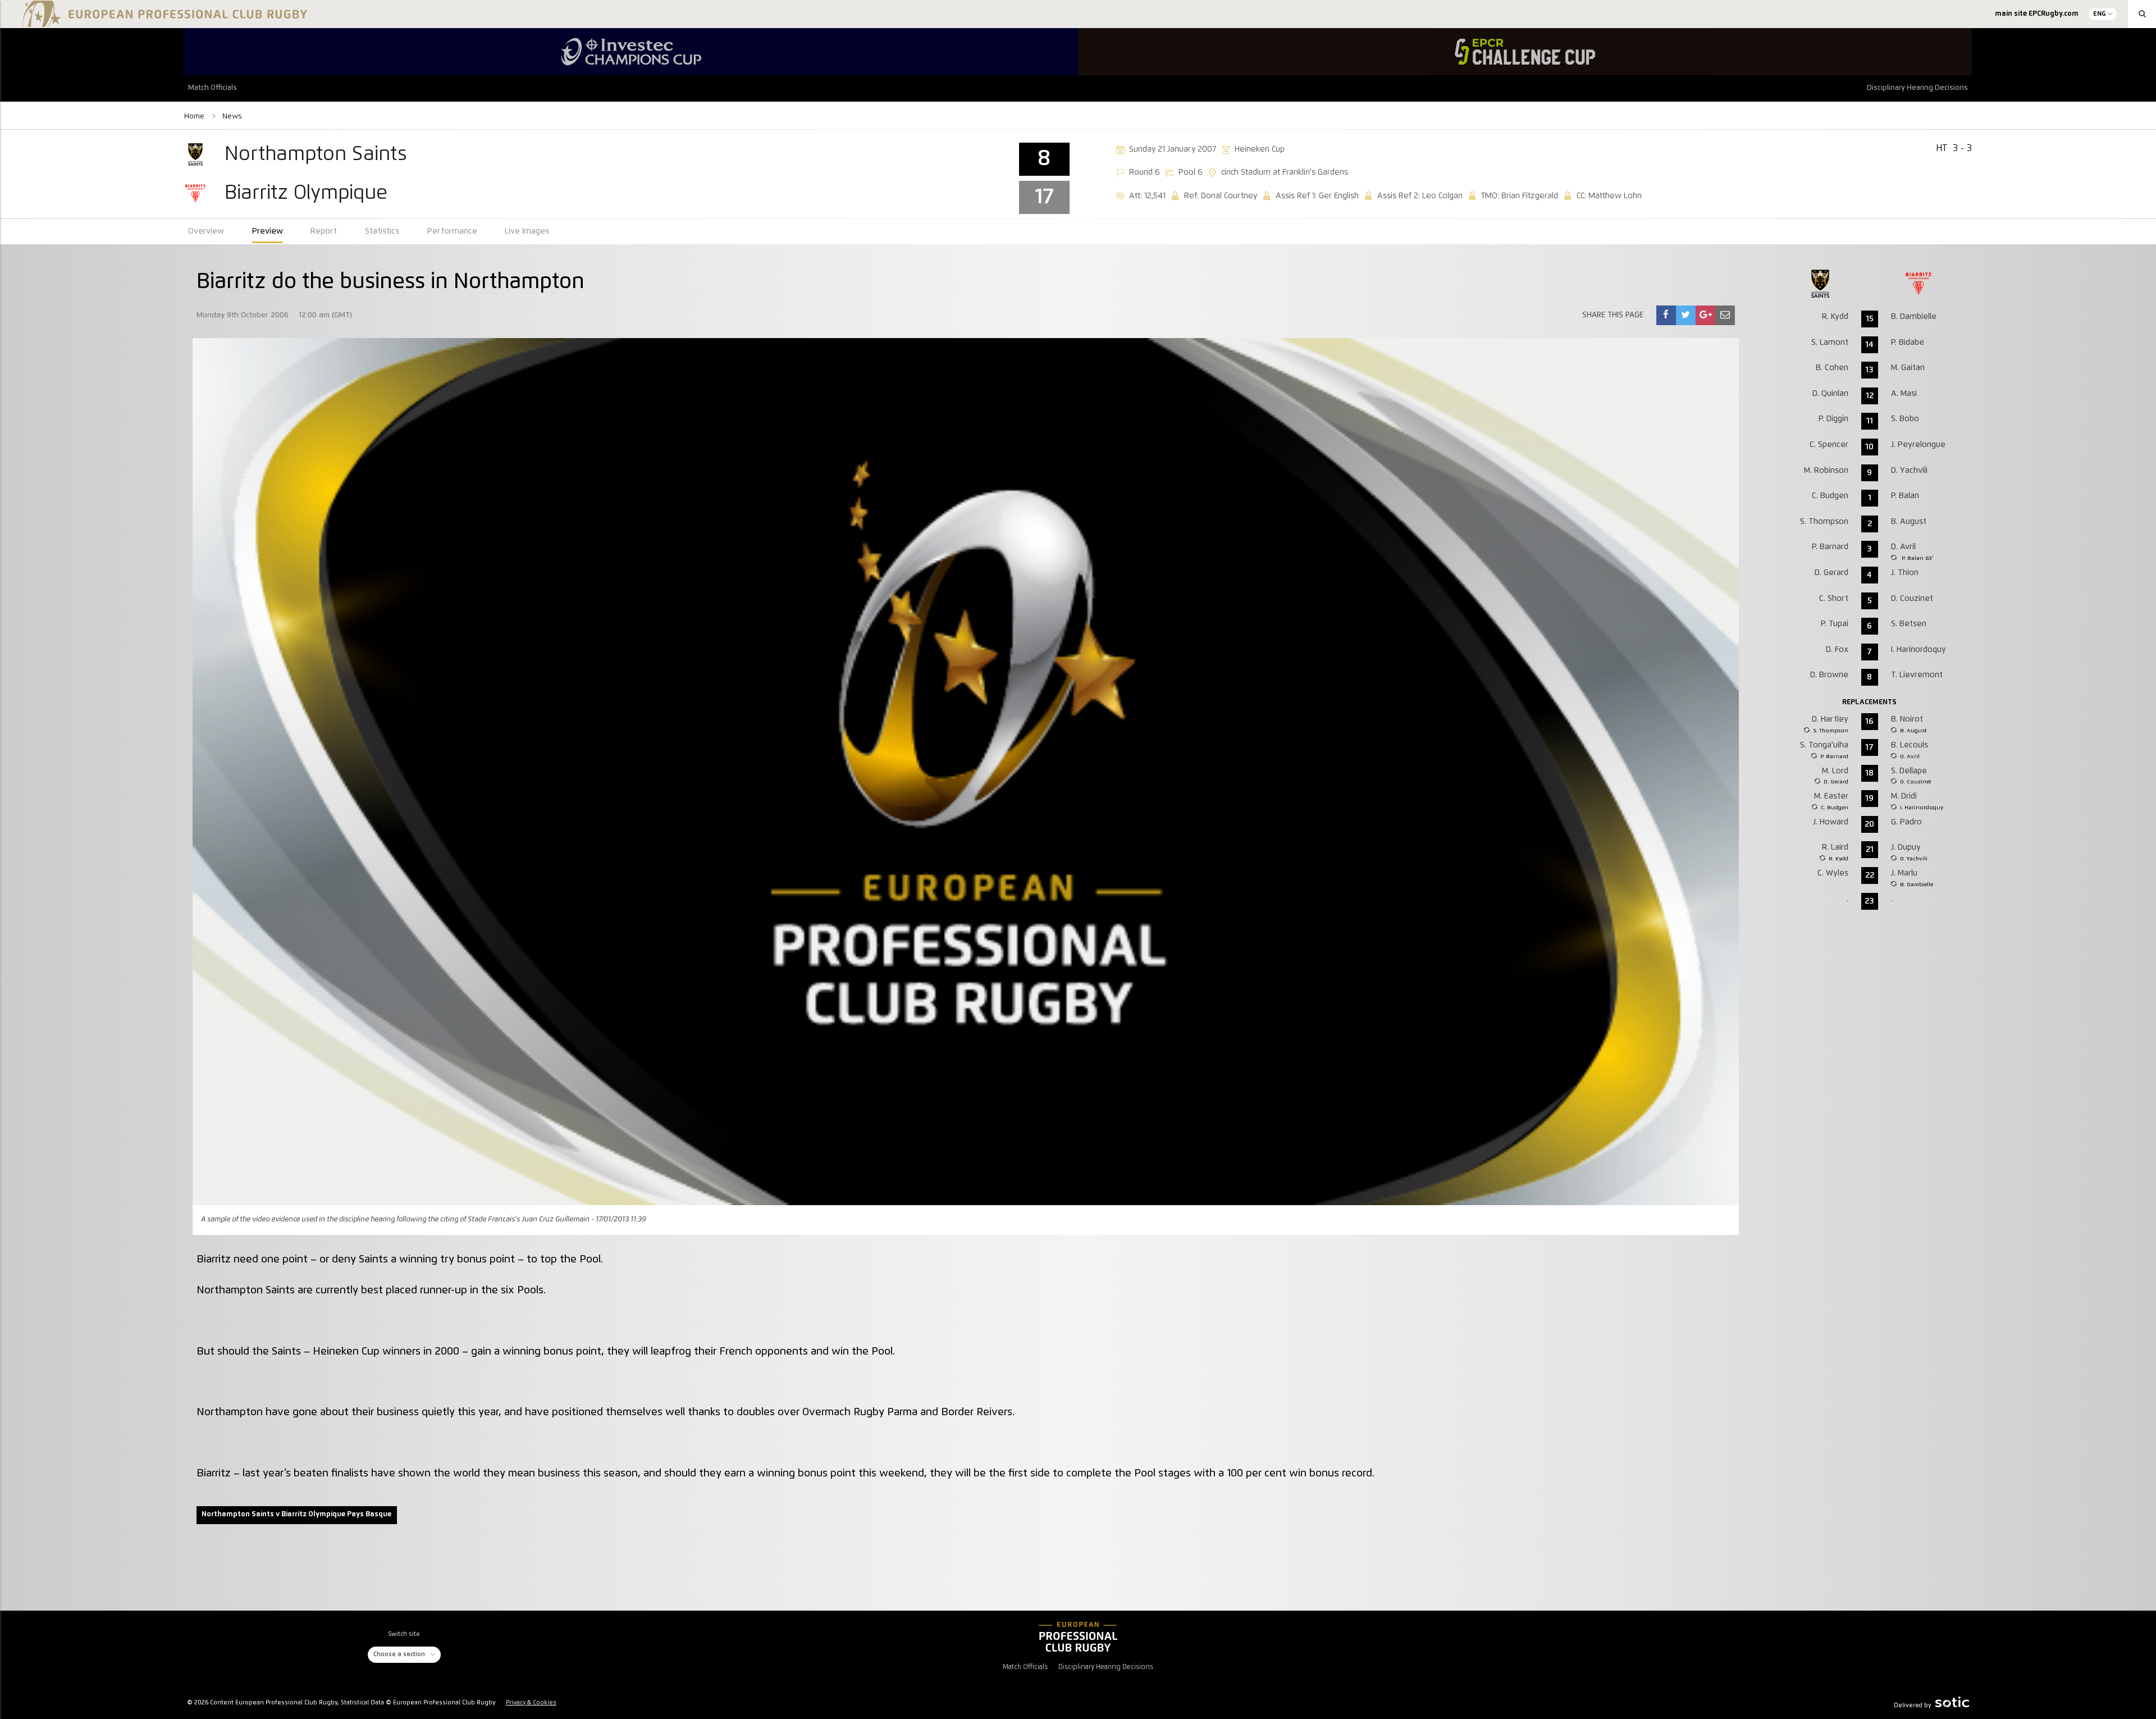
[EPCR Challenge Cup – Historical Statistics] (1525, 52)
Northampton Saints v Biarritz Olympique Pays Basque (296, 1514)
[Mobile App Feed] (1078, 1636)
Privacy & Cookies (531, 1703)
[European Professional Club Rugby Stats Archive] (163, 22)
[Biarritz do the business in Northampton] (1666, 315)
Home (195, 116)
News (232, 116)
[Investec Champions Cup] (631, 52)
